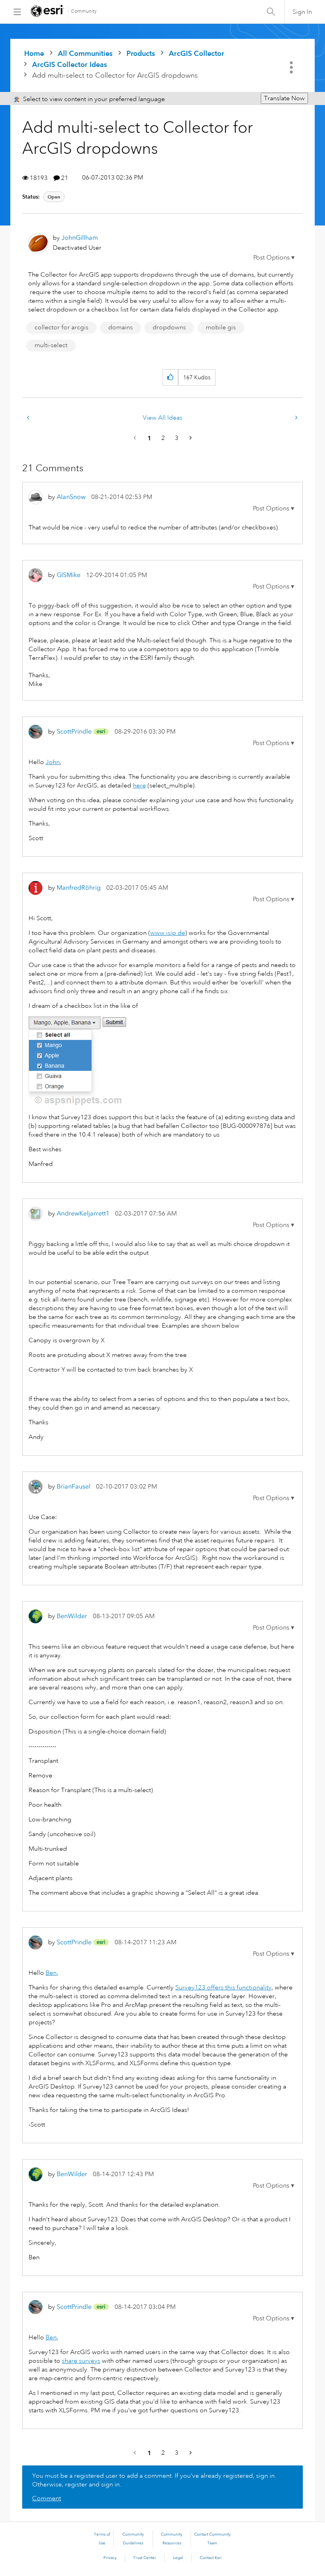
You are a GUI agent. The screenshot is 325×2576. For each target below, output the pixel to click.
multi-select (51, 345)
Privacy (110, 2558)
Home (34, 53)
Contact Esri (211, 2558)
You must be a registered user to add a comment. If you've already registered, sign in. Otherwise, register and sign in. (154, 2480)
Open (54, 197)
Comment (47, 2498)
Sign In (302, 12)
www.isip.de (168, 933)
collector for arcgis (61, 327)
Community (84, 11)
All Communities (85, 53)
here (139, 785)
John (53, 762)
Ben (51, 1973)
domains (120, 327)
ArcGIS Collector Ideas (70, 64)
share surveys (81, 2361)
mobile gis (221, 327)
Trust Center (145, 2558)
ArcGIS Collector (197, 53)
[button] (274, 258)
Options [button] (292, 67)
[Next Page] (190, 438)
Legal (178, 2558)
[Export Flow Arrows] (29, 418)
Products (141, 53)
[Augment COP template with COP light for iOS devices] (296, 418)
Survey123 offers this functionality (223, 1987)
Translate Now (284, 98)
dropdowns (169, 327)
